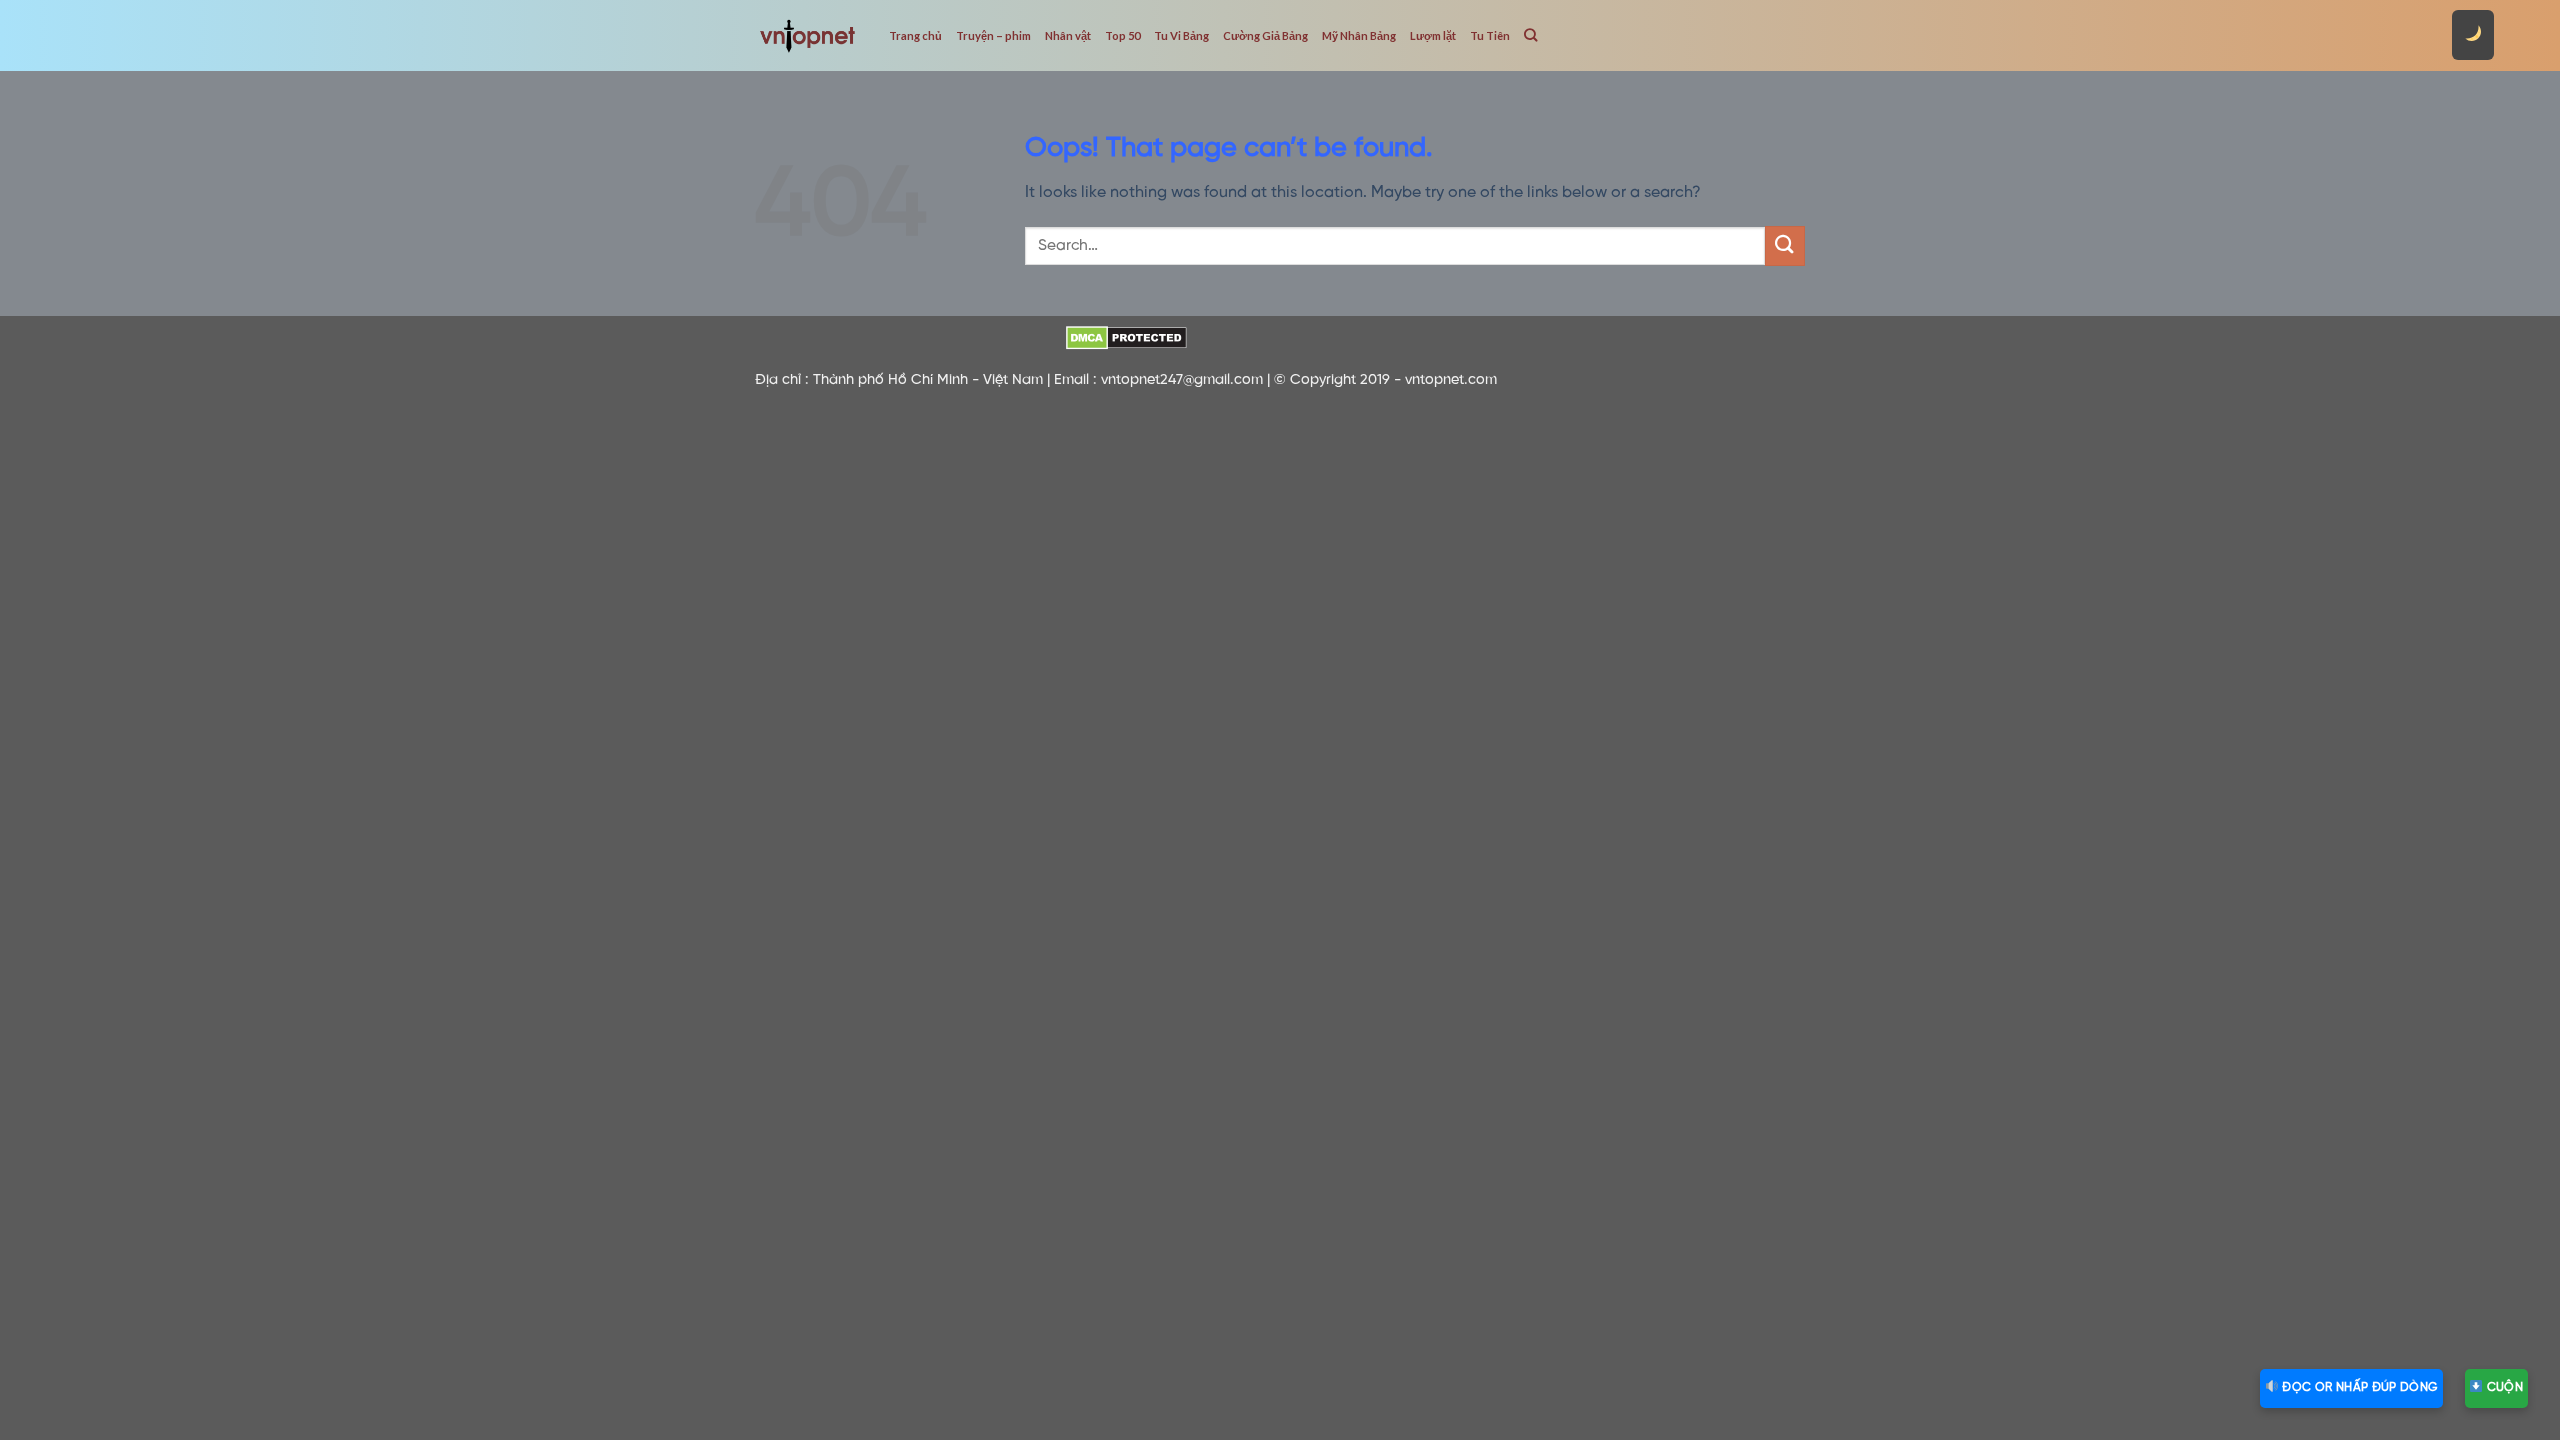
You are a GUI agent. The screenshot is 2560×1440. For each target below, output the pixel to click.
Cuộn (2503, 1387)
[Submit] (1785, 245)
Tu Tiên (1490, 35)
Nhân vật (1068, 35)
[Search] (1530, 35)
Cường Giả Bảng (1265, 35)
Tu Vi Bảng (1181, 35)
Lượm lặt (1433, 35)
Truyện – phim (993, 35)
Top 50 (1122, 35)
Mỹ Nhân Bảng (1359, 35)
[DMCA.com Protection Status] (1126, 338)
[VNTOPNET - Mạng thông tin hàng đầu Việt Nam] (807, 35)
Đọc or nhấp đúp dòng (2358, 1387)
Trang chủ (915, 35)
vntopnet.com (1451, 380)
